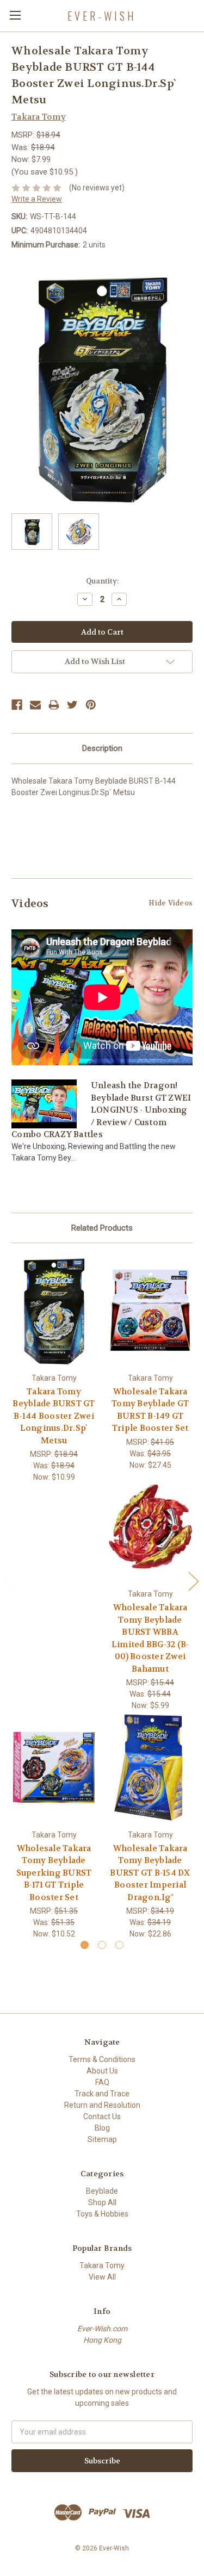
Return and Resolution (102, 2105)
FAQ (102, 2082)
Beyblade (102, 2191)
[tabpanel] (54, 1369)
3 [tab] (119, 1945)
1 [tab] (85, 1945)
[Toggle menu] (15, 15)
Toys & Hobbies (102, 2214)
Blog (102, 2128)
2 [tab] (102, 1945)
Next (193, 1581)
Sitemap (102, 2139)
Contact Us (102, 2116)
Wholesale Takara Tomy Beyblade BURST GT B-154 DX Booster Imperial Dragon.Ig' (150, 1873)
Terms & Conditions (102, 2059)
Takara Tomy (102, 2265)
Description (102, 748)
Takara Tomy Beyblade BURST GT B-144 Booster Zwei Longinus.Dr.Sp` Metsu (54, 1416)
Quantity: (102, 581)
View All (102, 2277)
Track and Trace (102, 2094)
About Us (102, 2071)
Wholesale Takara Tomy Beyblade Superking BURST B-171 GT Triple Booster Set (54, 1873)
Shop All (102, 2202)
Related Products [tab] (102, 1228)
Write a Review (37, 199)
